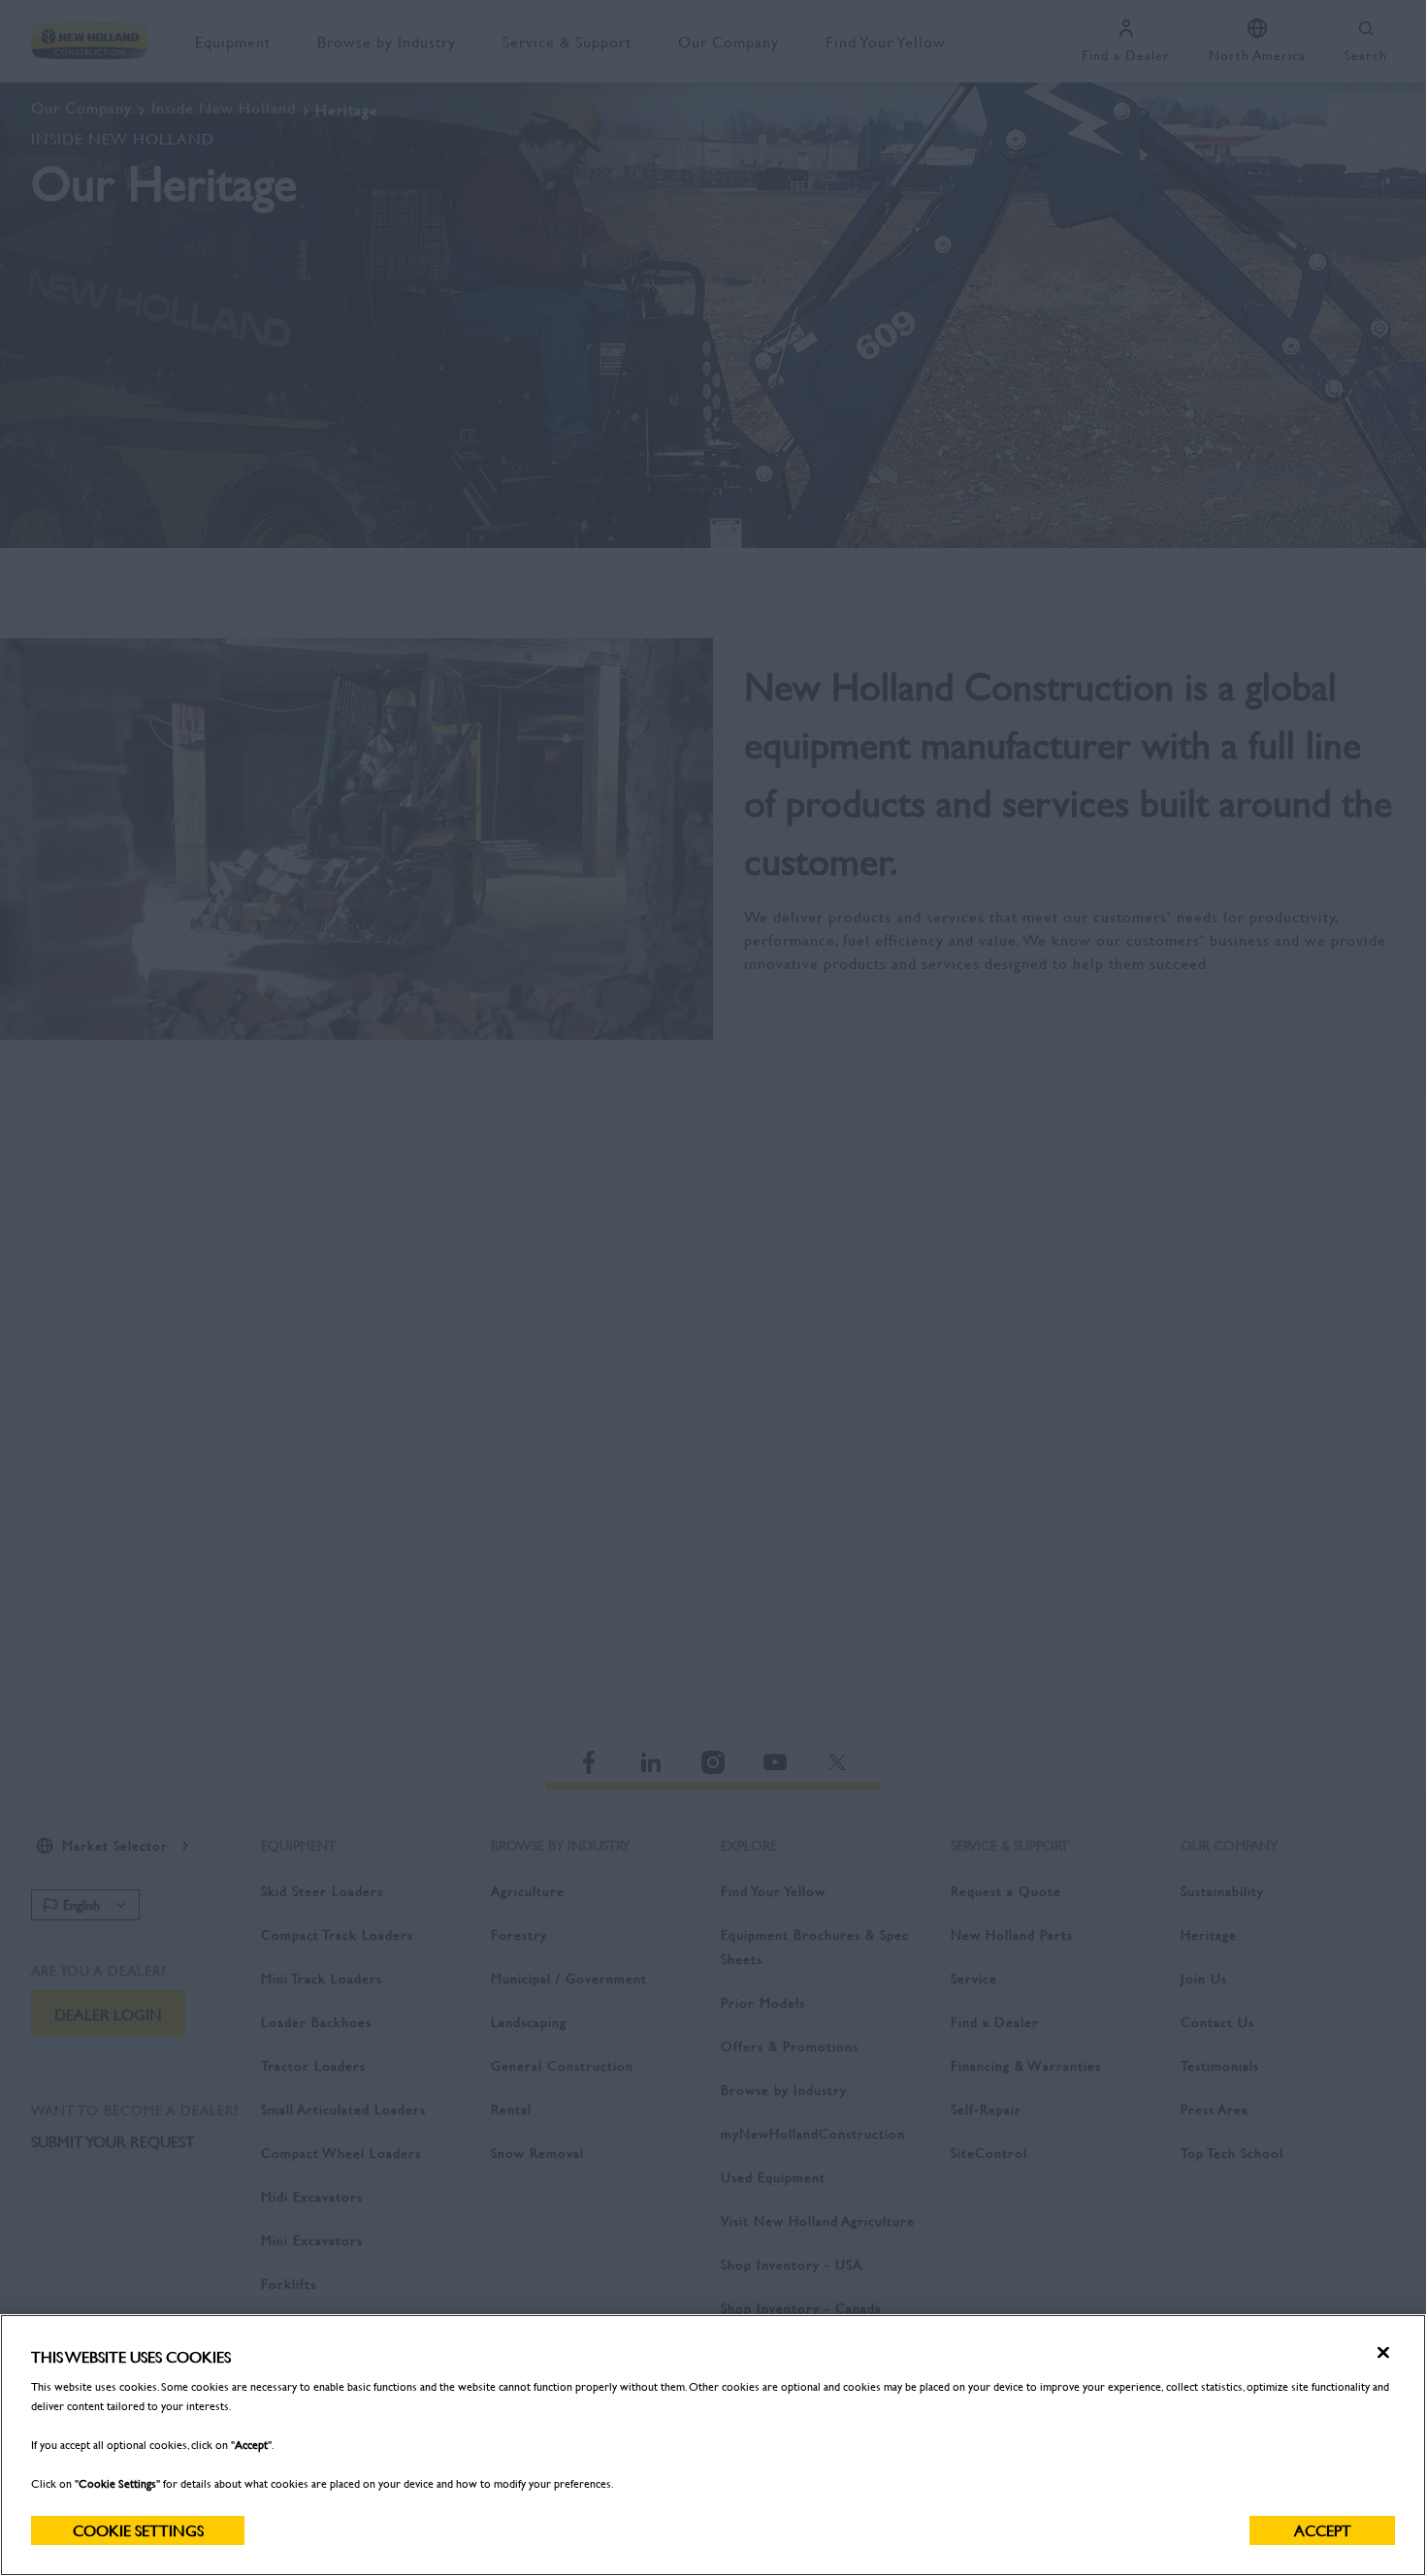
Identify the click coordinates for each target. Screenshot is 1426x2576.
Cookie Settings (138, 2530)
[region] (713, 2445)
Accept (1323, 2530)
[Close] (1383, 2353)
